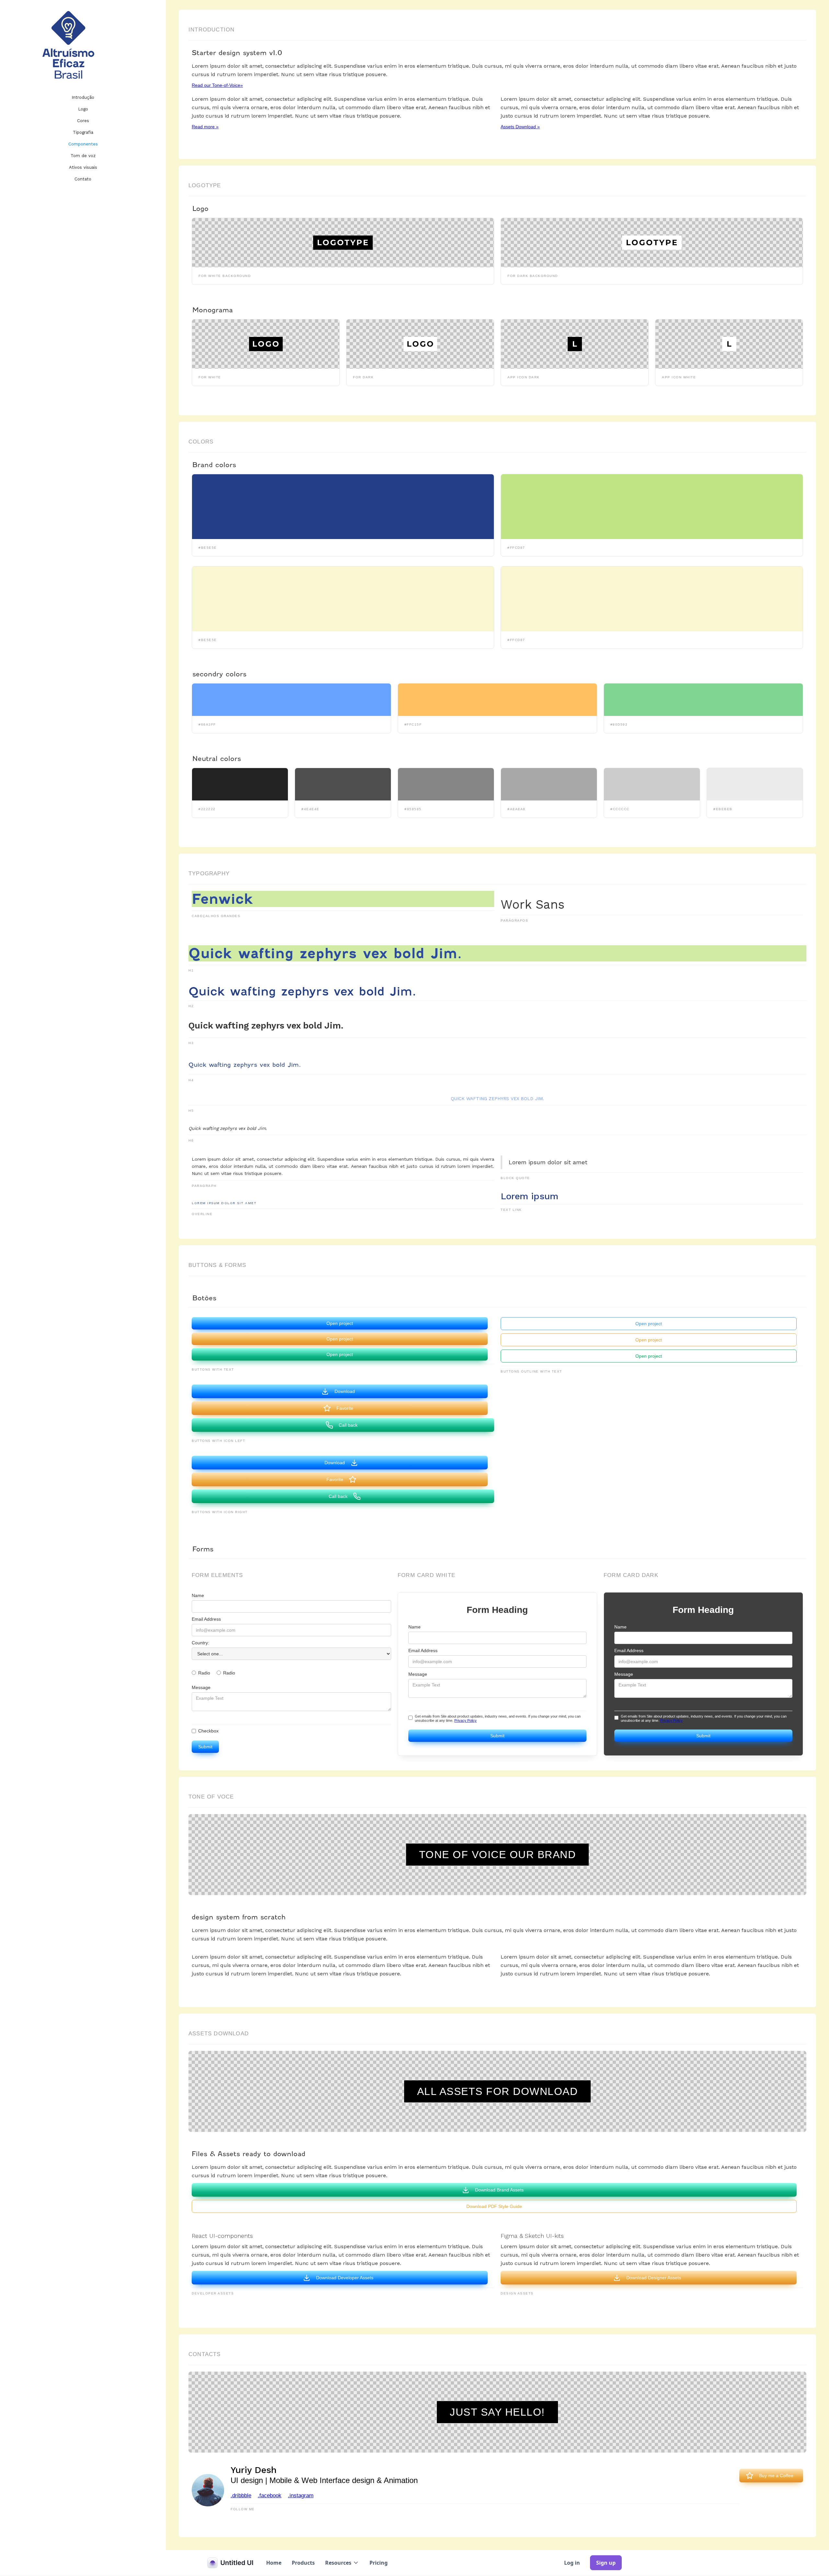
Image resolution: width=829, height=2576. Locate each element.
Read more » (205, 127)
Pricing (379, 2563)
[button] (342, 2563)
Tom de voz (83, 156)
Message (201, 1687)
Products (303, 2563)
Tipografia (83, 132)
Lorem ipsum (529, 1196)
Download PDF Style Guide (494, 2206)
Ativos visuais (83, 167)
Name (198, 1595)
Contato (83, 179)
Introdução (83, 97)
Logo (83, 109)
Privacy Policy (466, 1720)
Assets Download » (520, 127)
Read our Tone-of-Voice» (217, 85)
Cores (83, 121)
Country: (200, 1643)
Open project (340, 1323)
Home (274, 2563)
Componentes (83, 144)
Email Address (206, 1619)
